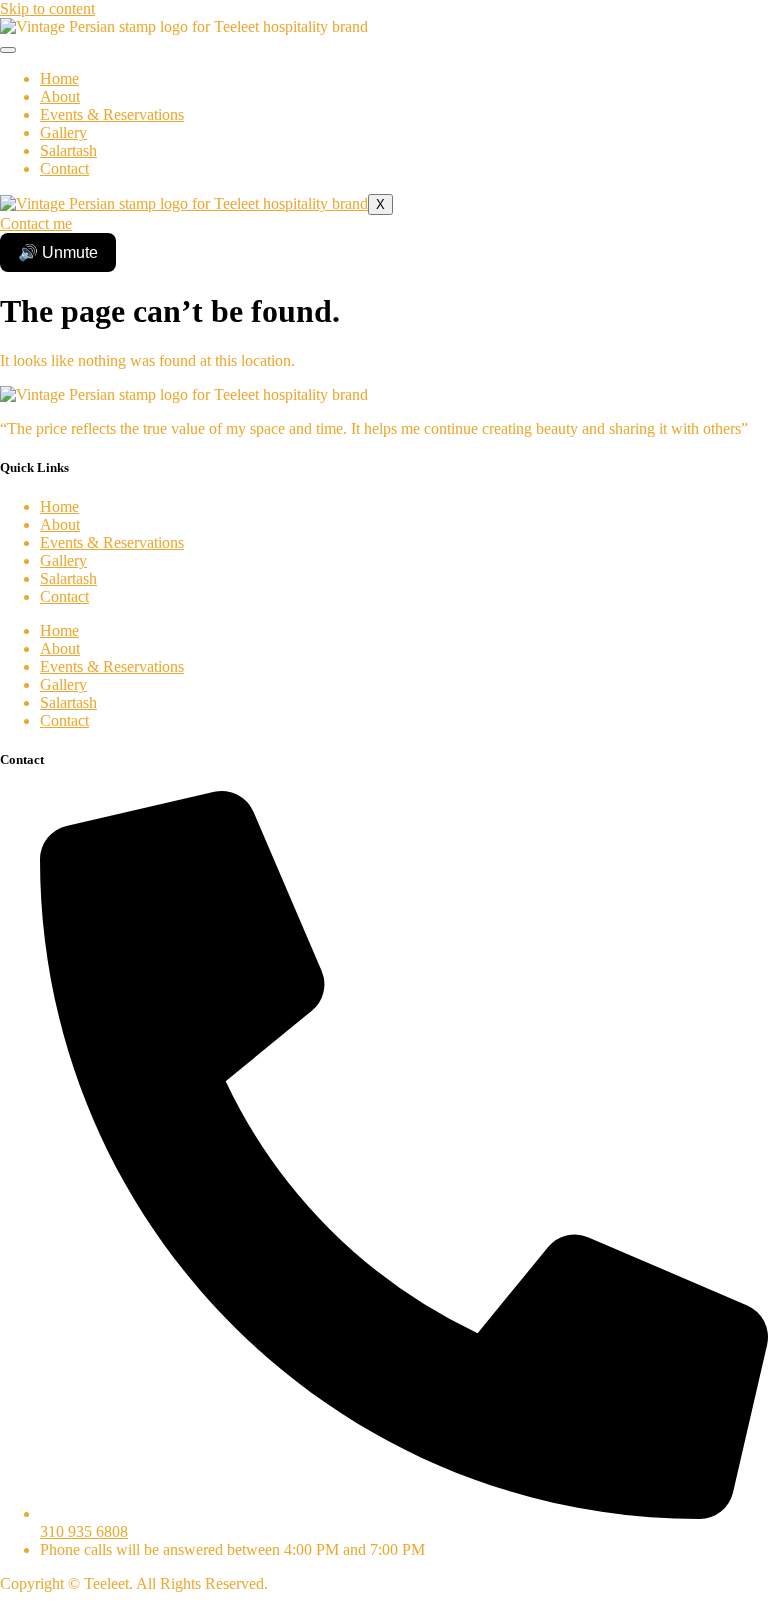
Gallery (63, 132)
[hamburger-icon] (8, 50)
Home (59, 78)
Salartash (68, 150)
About (60, 96)
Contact (64, 168)
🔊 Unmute (58, 252)
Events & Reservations (112, 114)
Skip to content (47, 8)
